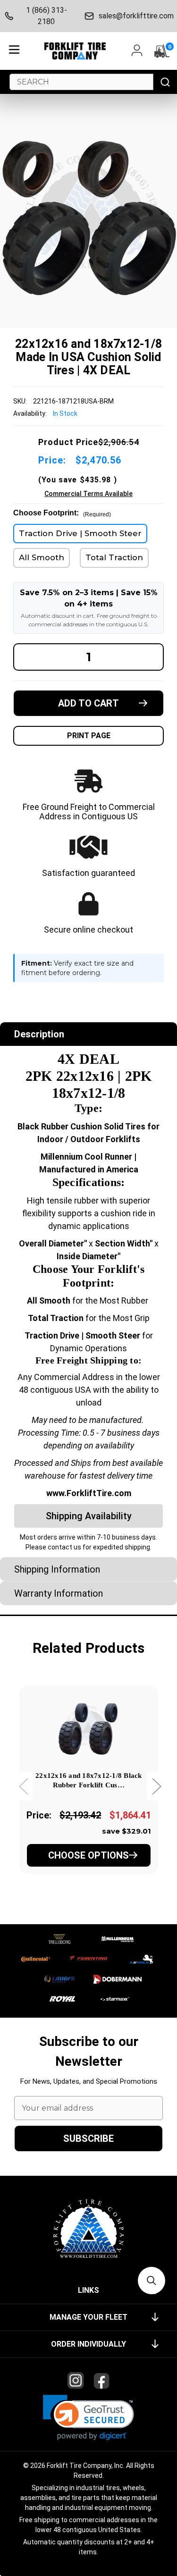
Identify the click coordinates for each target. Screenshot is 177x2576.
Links (88, 2290)
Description (39, 1034)
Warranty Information (59, 1593)
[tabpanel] (88, 1793)
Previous (23, 1786)
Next (156, 1786)
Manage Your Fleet (88, 2317)
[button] (88, 2418)
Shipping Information (57, 1569)
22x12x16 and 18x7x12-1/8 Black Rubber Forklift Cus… (89, 1780)
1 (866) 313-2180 (46, 16)
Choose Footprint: (62, 513)
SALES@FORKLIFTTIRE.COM (135, 16)
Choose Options (88, 1855)
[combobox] (81, 82)
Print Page (89, 736)
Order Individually (88, 2344)
